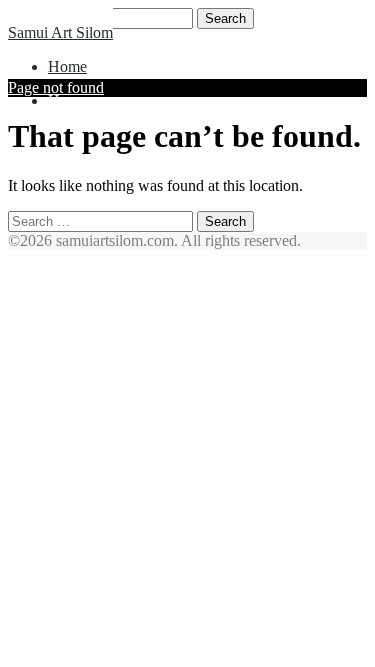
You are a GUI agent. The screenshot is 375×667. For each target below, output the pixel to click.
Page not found (56, 87)
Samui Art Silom (60, 32)
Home (67, 66)
